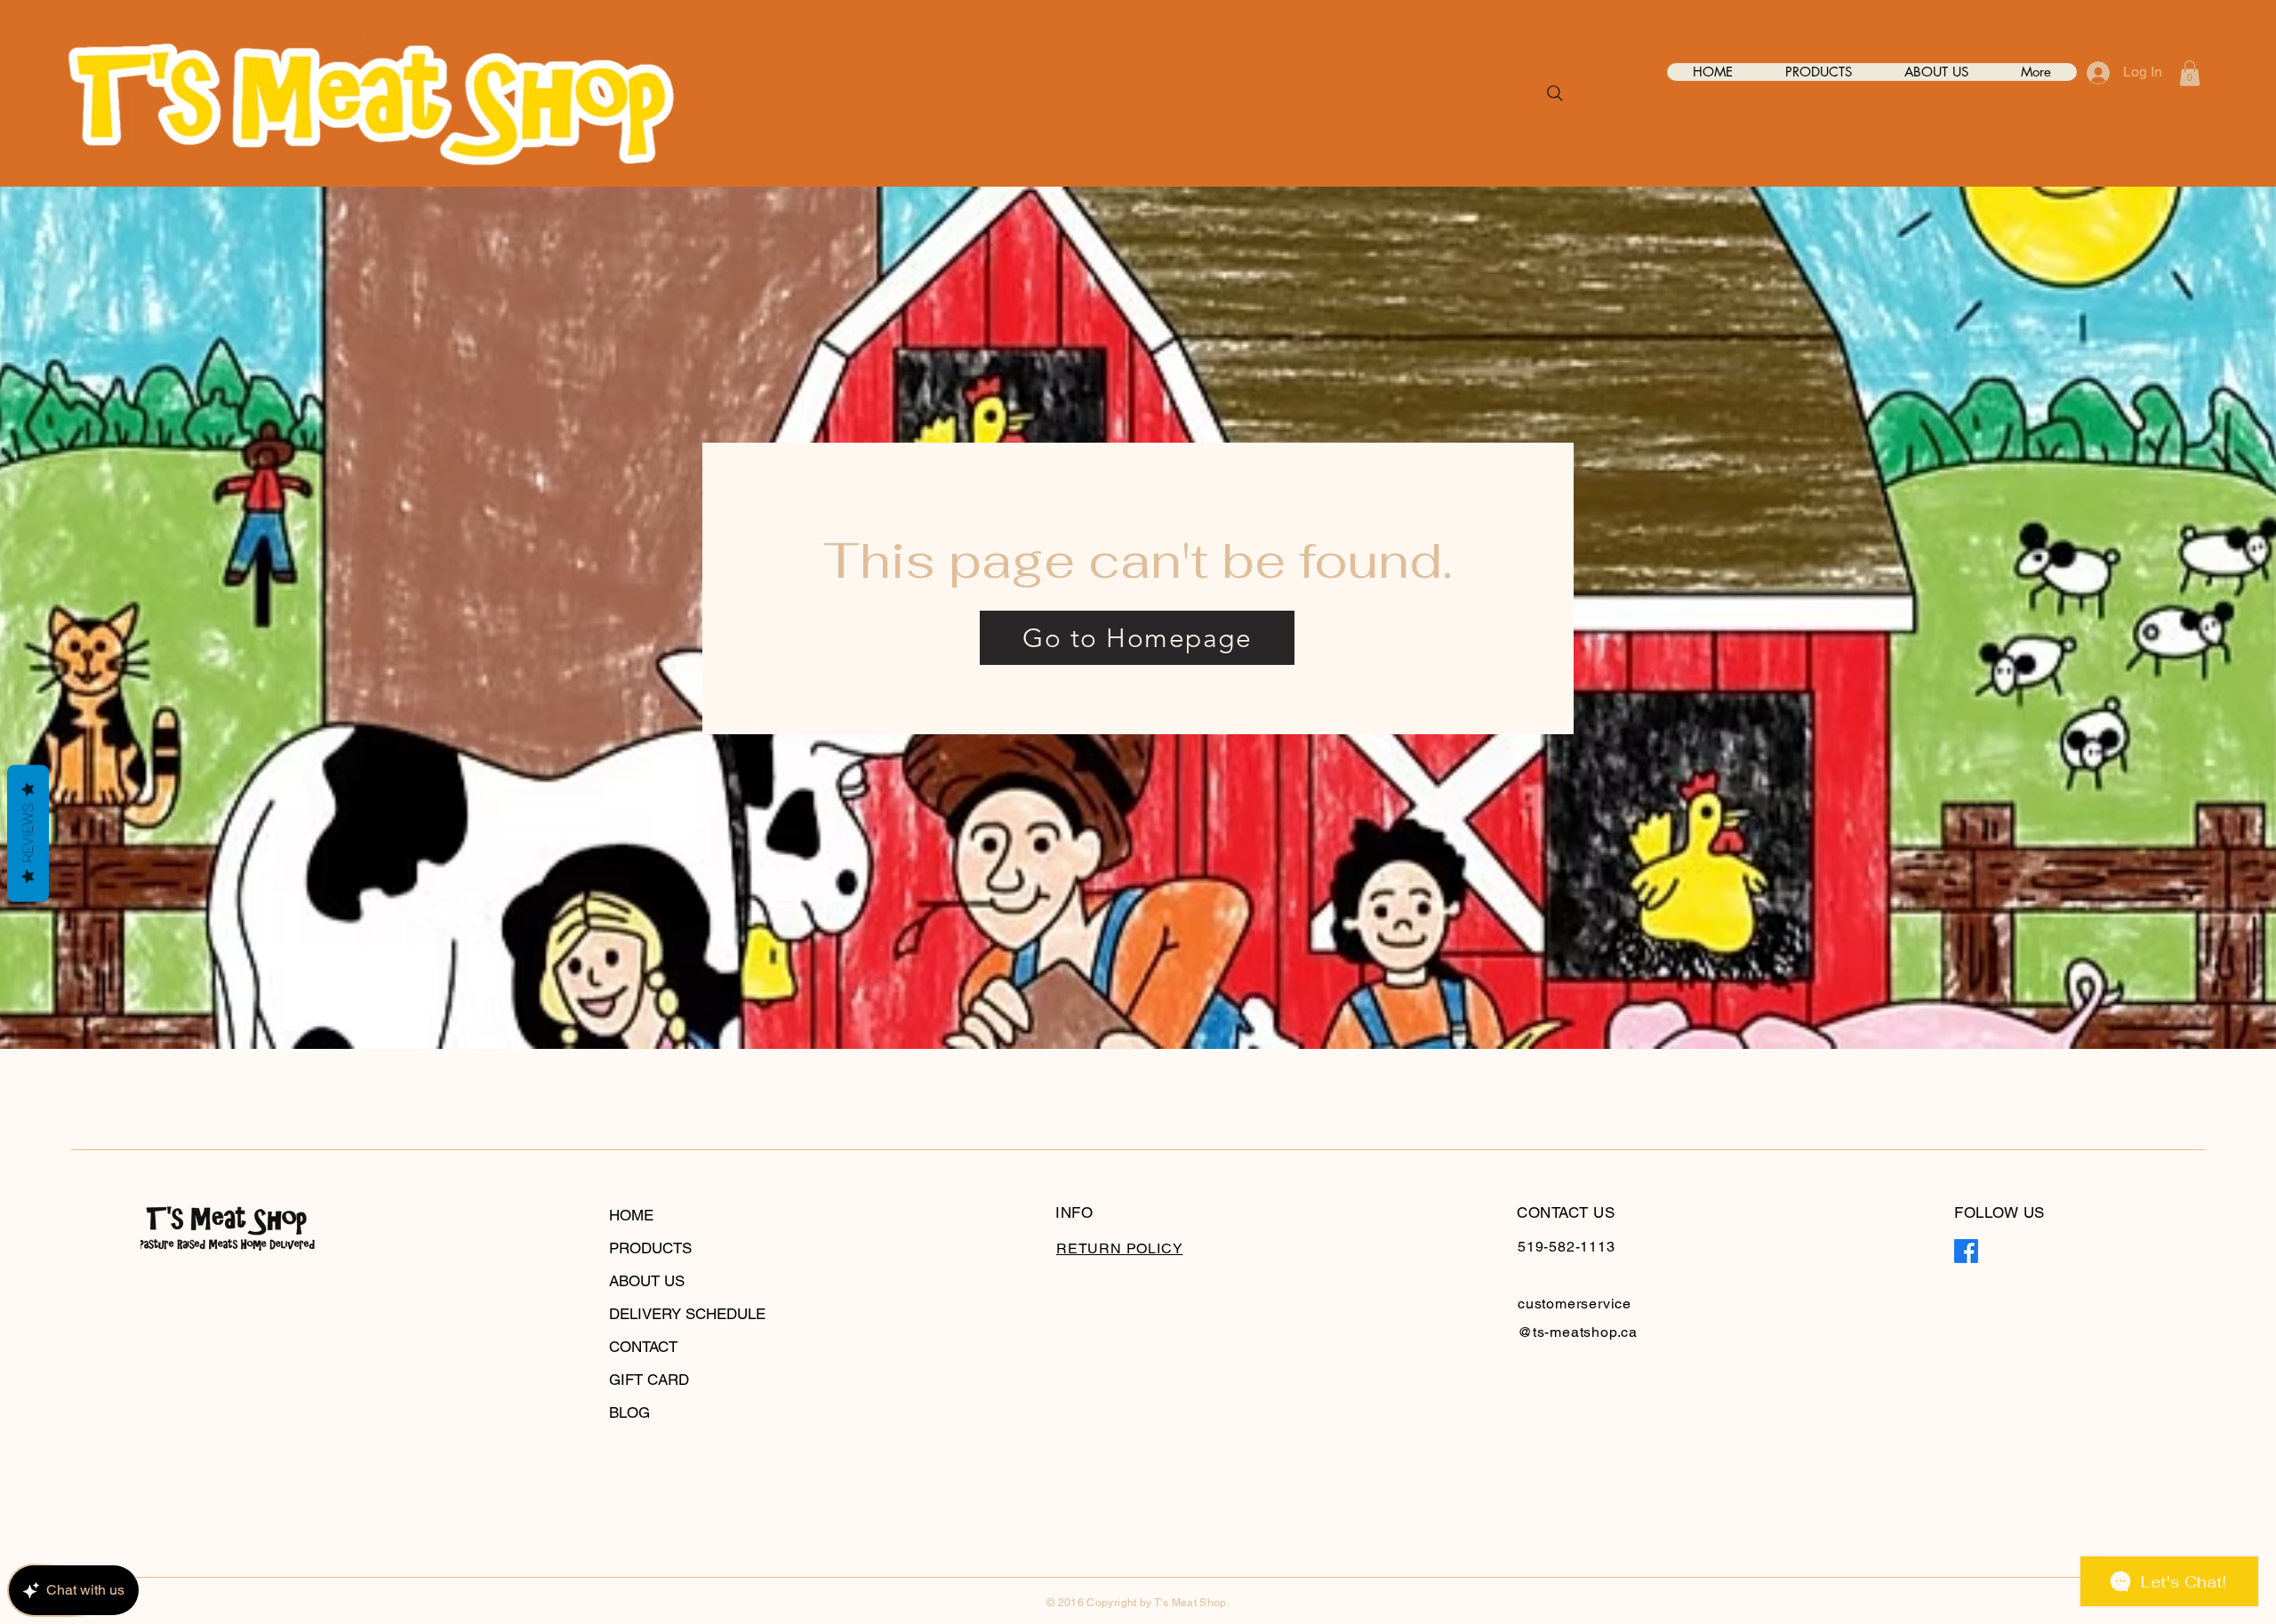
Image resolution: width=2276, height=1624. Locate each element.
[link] (2190, 73)
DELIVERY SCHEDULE (687, 1314)
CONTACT (643, 1347)
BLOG (629, 1412)
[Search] (1555, 93)
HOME (631, 1215)
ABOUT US (647, 1281)
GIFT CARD (649, 1380)
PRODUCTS (650, 1248)
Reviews (28, 833)
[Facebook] (1966, 1251)
